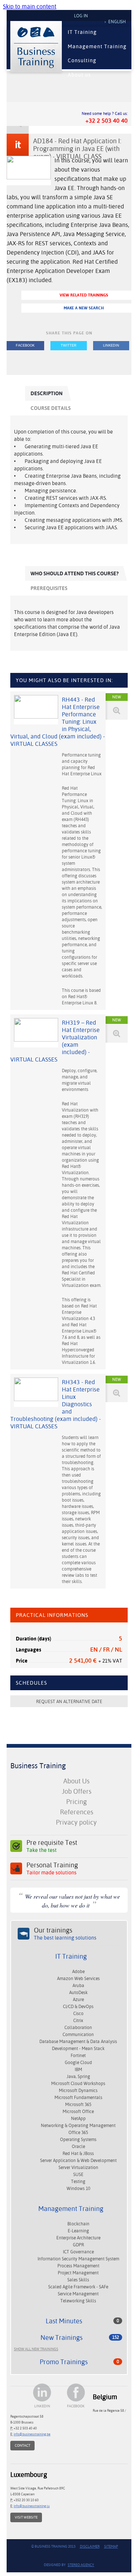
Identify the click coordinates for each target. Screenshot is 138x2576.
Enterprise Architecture (78, 2238)
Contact (22, 2445)
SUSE (78, 2175)
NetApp (78, 2119)
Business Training (38, 1766)
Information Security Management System (78, 2259)
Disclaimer (90, 2546)
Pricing (77, 1802)
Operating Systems (78, 2140)
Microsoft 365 (78, 2105)
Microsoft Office (78, 2112)
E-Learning (78, 2231)
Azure (78, 2000)
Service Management (78, 2294)
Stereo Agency (81, 2565)
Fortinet (78, 2056)
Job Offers (77, 1791)
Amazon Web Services (78, 1979)
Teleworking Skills (78, 2301)
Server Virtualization (78, 2168)
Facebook (25, 345)
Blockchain (78, 2224)
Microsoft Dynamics (78, 2091)
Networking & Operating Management (78, 2126)
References (77, 1812)
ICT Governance (78, 2252)
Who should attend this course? (75, 573)
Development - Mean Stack (78, 2049)
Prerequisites (49, 588)
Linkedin (111, 345)
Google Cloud (78, 2063)
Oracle (78, 2147)
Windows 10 (78, 2189)
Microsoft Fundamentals (78, 2098)
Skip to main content (30, 6)
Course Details (51, 408)
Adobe (78, 1972)
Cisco (78, 2014)
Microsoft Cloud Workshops (78, 2084)
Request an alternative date (69, 1702)
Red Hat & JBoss (78, 2154)
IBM (78, 2070)
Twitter (69, 345)
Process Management (78, 2266)
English (117, 22)
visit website (26, 2517)
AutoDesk (78, 1993)
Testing (78, 2182)
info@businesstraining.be (32, 2434)
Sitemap (111, 2546)
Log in (81, 16)
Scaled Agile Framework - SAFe (78, 2287)
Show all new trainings (36, 2349)
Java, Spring (78, 2077)
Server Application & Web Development (78, 2161)
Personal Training (52, 1868)
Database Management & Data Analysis (78, 2042)
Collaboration (78, 2028)
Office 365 (78, 2133)
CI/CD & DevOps (78, 2007)
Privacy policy (76, 1822)
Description (47, 393)
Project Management (78, 2273)
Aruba (78, 1986)
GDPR (78, 2245)
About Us (76, 1781)
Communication (78, 2035)
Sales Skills (78, 2280)
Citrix (78, 2021)
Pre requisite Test (52, 1846)
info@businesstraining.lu (32, 2506)
